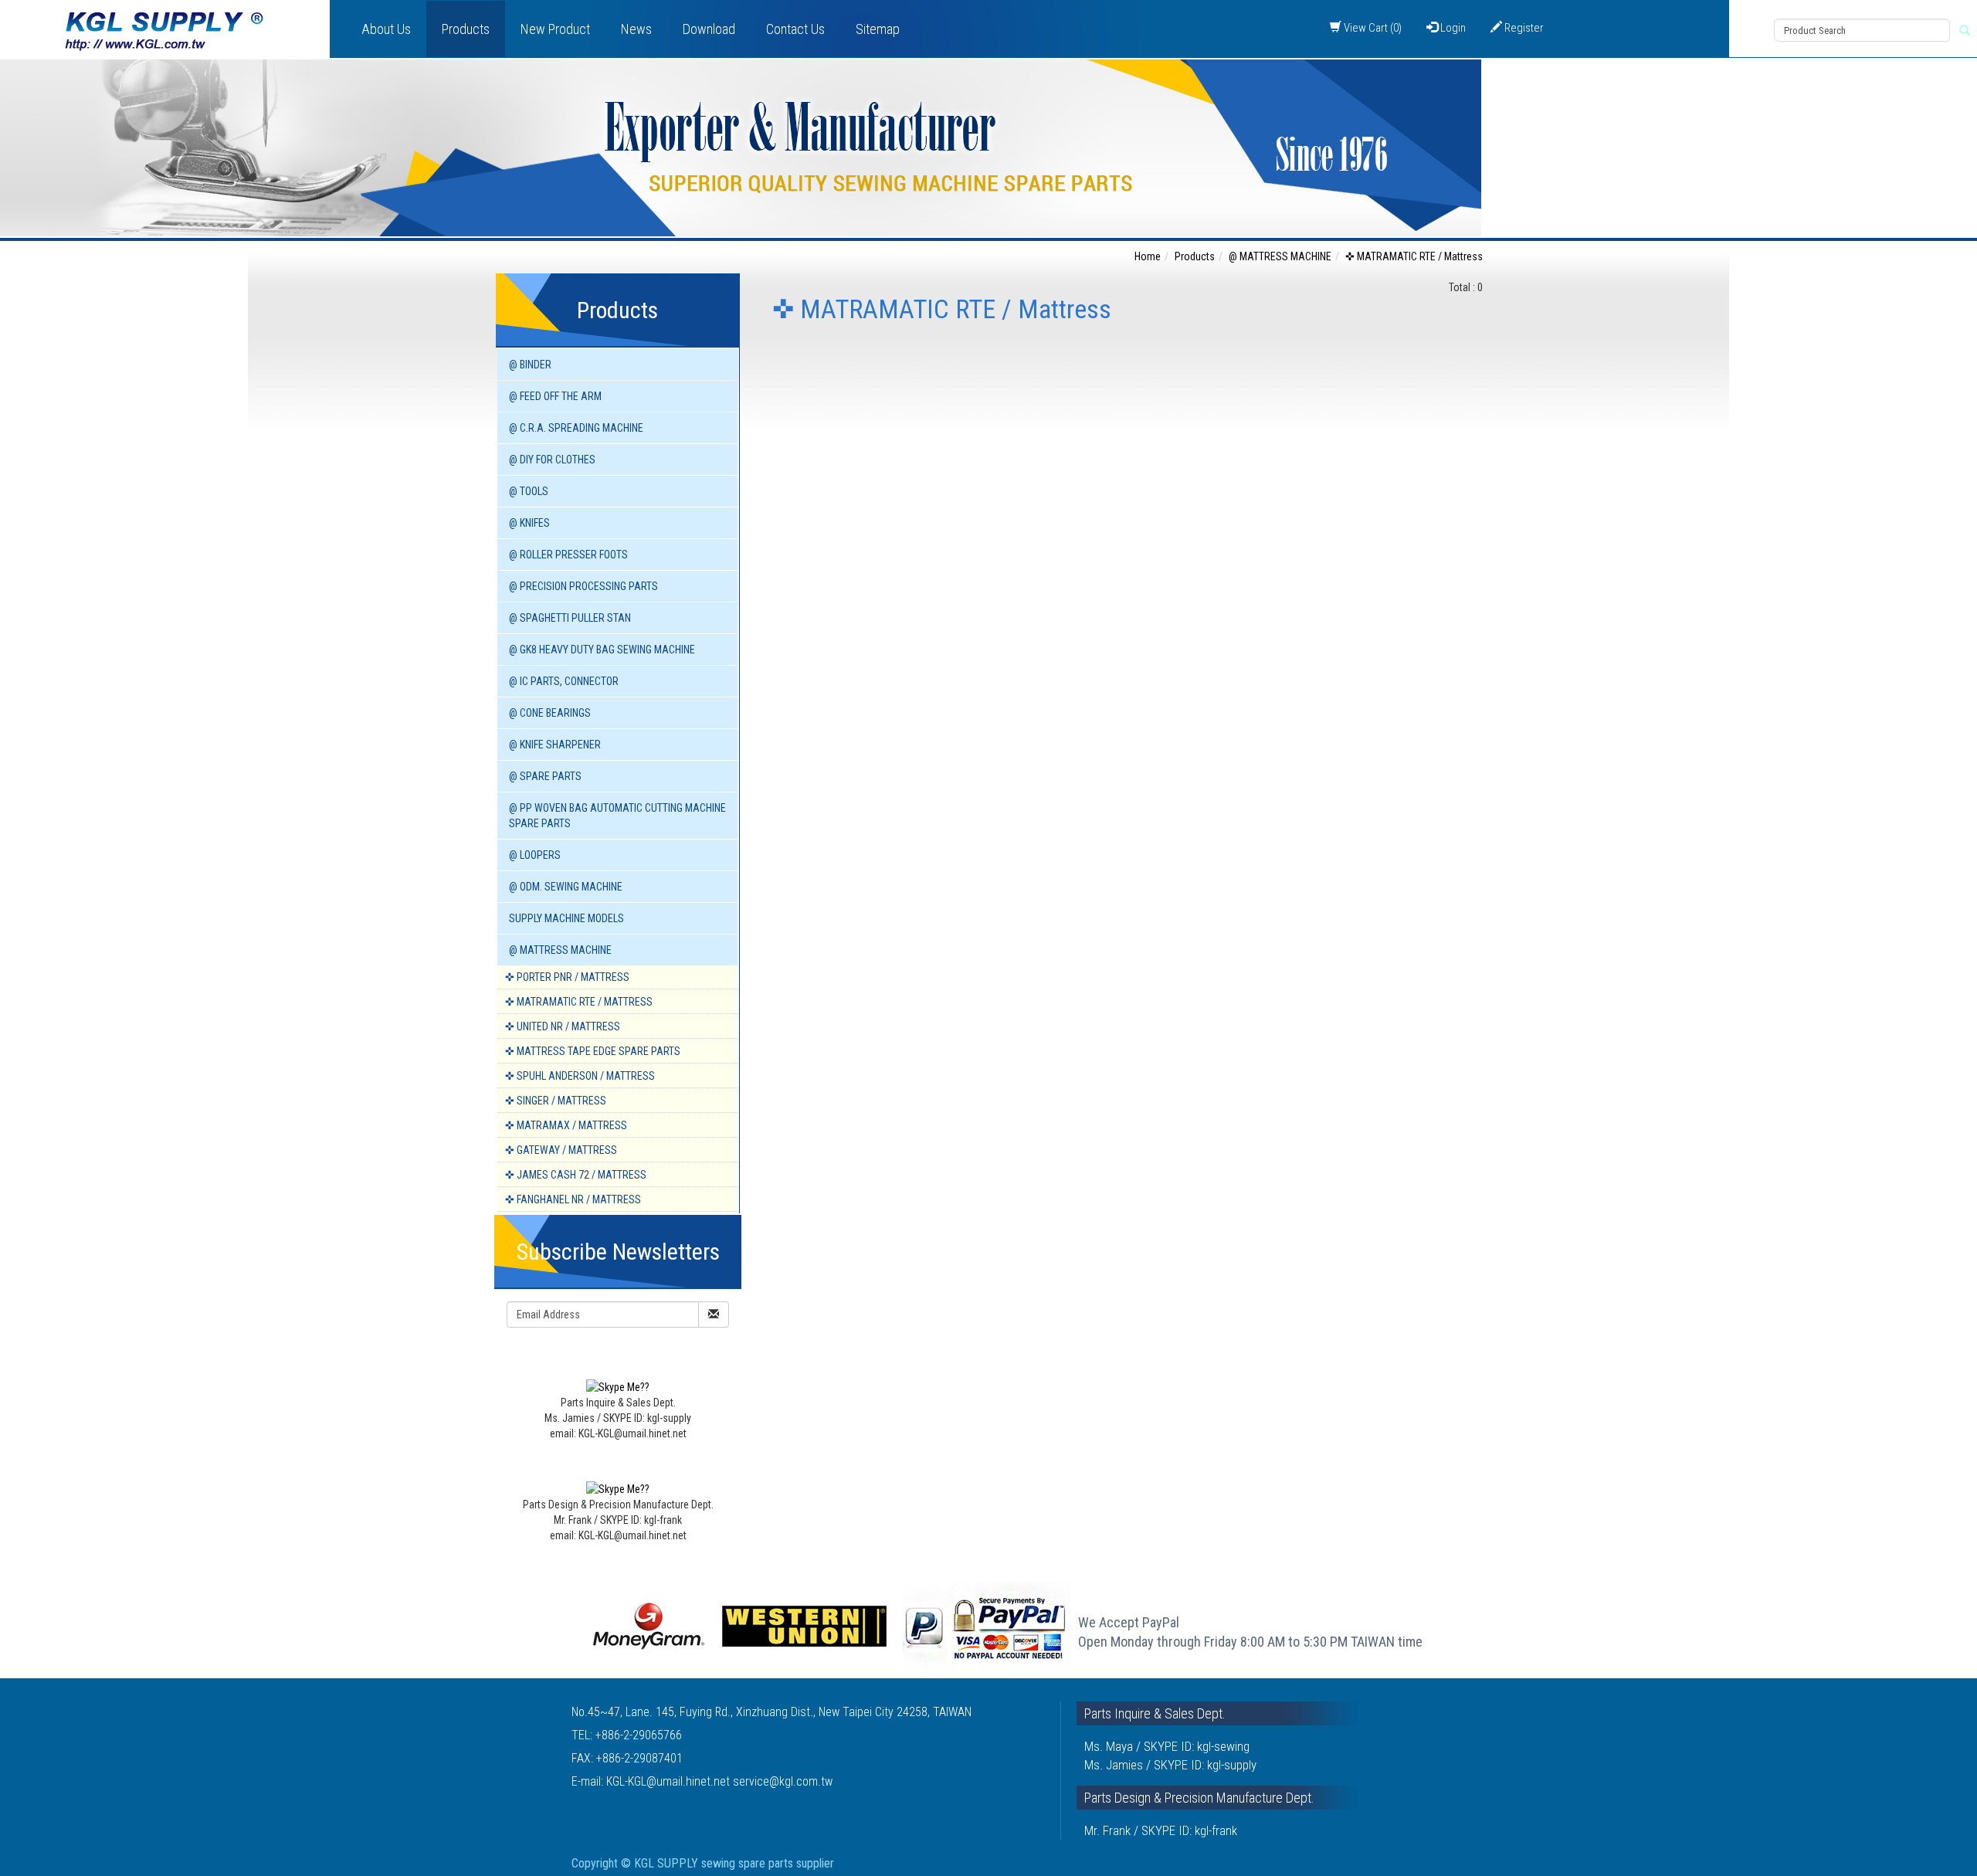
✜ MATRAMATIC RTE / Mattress (579, 1002)
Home (1148, 256)
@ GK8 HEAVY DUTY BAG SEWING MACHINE (602, 650)
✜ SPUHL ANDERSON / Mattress (580, 1076)
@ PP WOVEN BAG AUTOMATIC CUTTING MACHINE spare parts (617, 816)
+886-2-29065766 (639, 1735)
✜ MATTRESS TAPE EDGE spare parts (593, 1051)
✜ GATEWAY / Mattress (561, 1150)
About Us (386, 29)
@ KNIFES (529, 523)
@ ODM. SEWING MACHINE (566, 887)
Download (709, 29)
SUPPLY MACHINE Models (566, 918)
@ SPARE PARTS (545, 776)
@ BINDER (530, 365)
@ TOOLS (529, 491)
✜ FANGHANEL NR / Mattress (573, 1199)
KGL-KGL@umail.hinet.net (670, 1781)
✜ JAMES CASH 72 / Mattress (576, 1175)
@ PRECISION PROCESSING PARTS (583, 586)
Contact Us (795, 29)
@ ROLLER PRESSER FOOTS (568, 555)
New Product (555, 29)
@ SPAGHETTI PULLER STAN (570, 618)
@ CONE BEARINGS (550, 713)
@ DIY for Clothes (552, 460)
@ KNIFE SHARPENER (555, 745)
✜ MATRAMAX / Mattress (566, 1125)
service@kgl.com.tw (783, 1781)
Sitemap (878, 29)
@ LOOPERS (535, 855)
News (636, 29)
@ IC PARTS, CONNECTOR (564, 681)
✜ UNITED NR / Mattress (563, 1026)
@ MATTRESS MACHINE (560, 950)
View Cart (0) (1372, 28)
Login (1452, 28)
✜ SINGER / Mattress (556, 1101)
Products (466, 29)
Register (1523, 28)
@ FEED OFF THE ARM (555, 396)
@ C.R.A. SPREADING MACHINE (576, 428)
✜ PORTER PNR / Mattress (567, 977)
